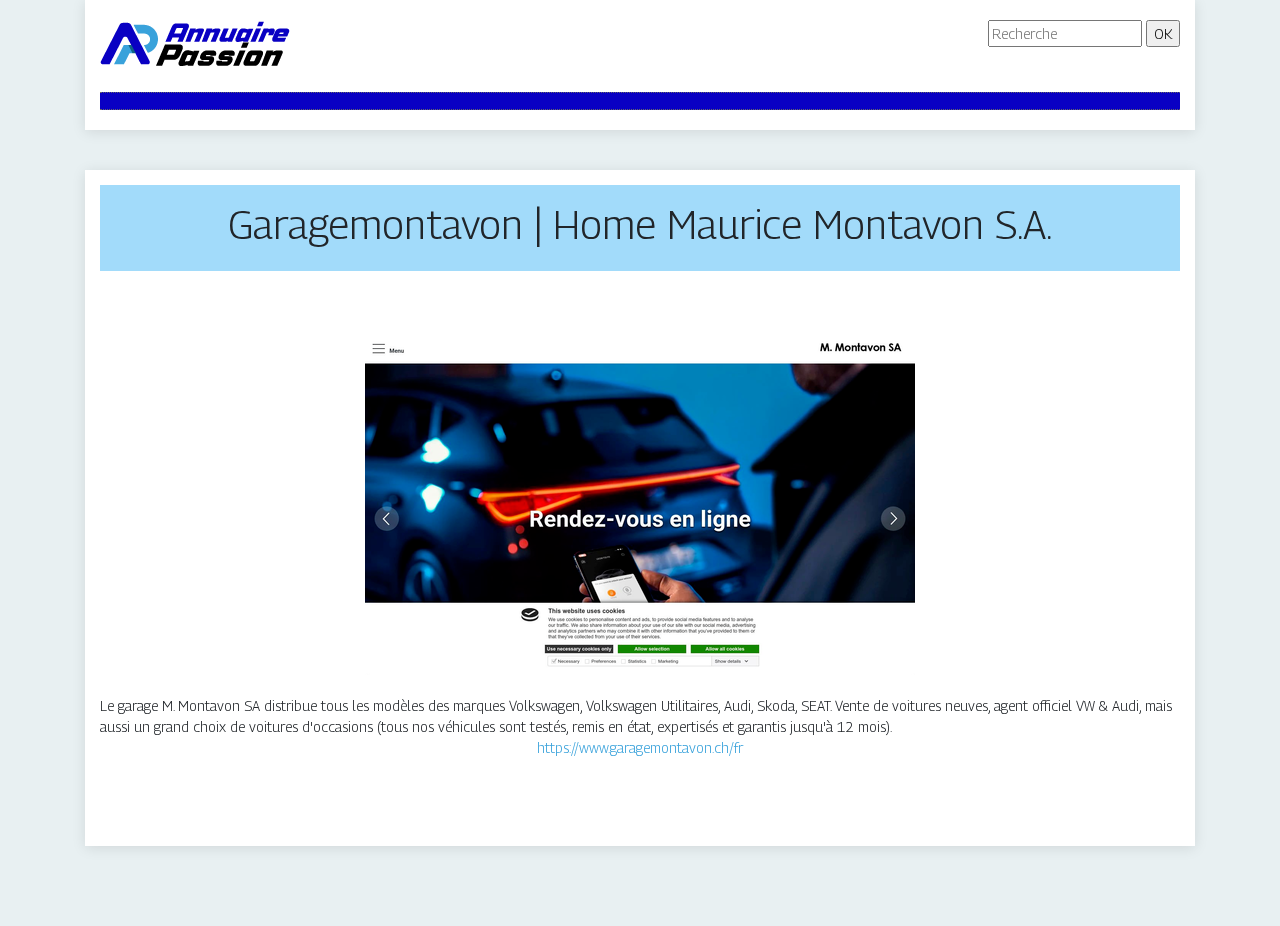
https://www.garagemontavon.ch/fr (640, 747)
